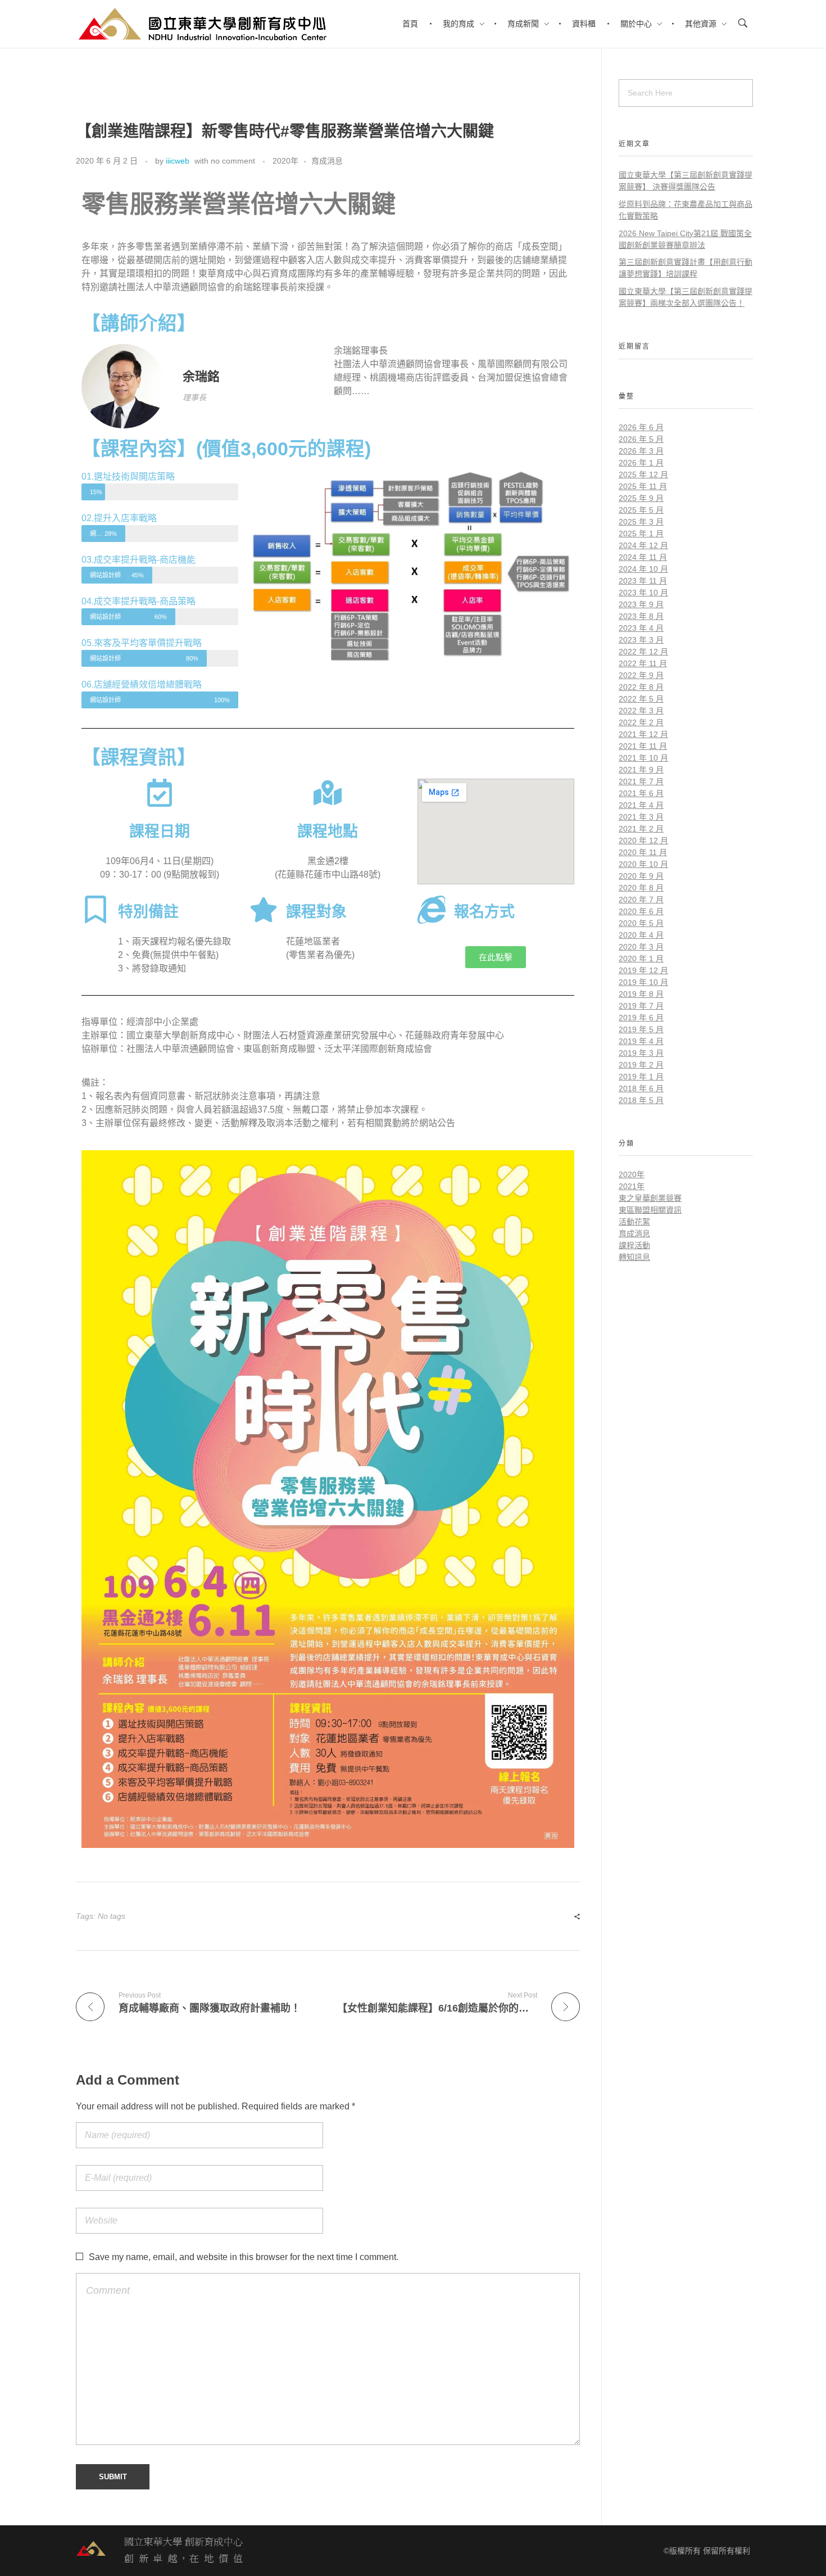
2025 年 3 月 (641, 522)
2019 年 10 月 (643, 982)
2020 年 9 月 (641, 876)
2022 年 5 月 (641, 699)
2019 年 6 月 (641, 1018)
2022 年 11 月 (643, 663)
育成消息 (327, 161)
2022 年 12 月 (643, 652)
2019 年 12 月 (643, 970)
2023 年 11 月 (643, 581)
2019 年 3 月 (641, 1053)
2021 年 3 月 (641, 817)
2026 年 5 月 (641, 439)
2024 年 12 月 (643, 545)
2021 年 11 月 (643, 746)
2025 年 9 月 (641, 498)
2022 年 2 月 (641, 722)
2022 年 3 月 (641, 711)
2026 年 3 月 (641, 451)
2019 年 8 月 (641, 994)
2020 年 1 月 (641, 959)
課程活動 (634, 1245)
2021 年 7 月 (641, 781)
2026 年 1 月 (641, 463)
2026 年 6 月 (641, 427)
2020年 (285, 161)
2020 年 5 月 (641, 923)
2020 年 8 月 (641, 888)
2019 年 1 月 (641, 1077)
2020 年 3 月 (641, 947)
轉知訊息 (634, 1257)
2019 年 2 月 (641, 1065)
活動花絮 (634, 1222)
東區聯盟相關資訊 (650, 1210)
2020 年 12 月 (643, 840)
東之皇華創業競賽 (650, 1198)
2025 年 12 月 (643, 474)
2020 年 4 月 (641, 935)
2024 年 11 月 (643, 557)
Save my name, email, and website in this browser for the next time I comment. (244, 2257)
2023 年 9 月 (641, 604)
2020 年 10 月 (643, 864)
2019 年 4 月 (641, 1041)
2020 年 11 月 (643, 852)
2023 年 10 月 (643, 593)
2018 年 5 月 (641, 1100)
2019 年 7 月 (641, 1006)
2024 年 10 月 (643, 569)
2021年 (632, 1186)
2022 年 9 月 (641, 675)
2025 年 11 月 (643, 486)
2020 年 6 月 (641, 911)
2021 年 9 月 (641, 770)
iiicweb (178, 161)
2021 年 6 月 (641, 793)
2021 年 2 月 (641, 829)
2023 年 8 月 (641, 616)
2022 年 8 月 (641, 687)
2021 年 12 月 (643, 734)
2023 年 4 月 (641, 628)
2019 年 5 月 (641, 1029)
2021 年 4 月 (641, 805)
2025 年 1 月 (641, 534)
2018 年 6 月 (641, 1088)
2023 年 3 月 (641, 640)
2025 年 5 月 (641, 510)
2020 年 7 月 (641, 900)
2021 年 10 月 (643, 758)
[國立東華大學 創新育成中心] (160, 2551)
